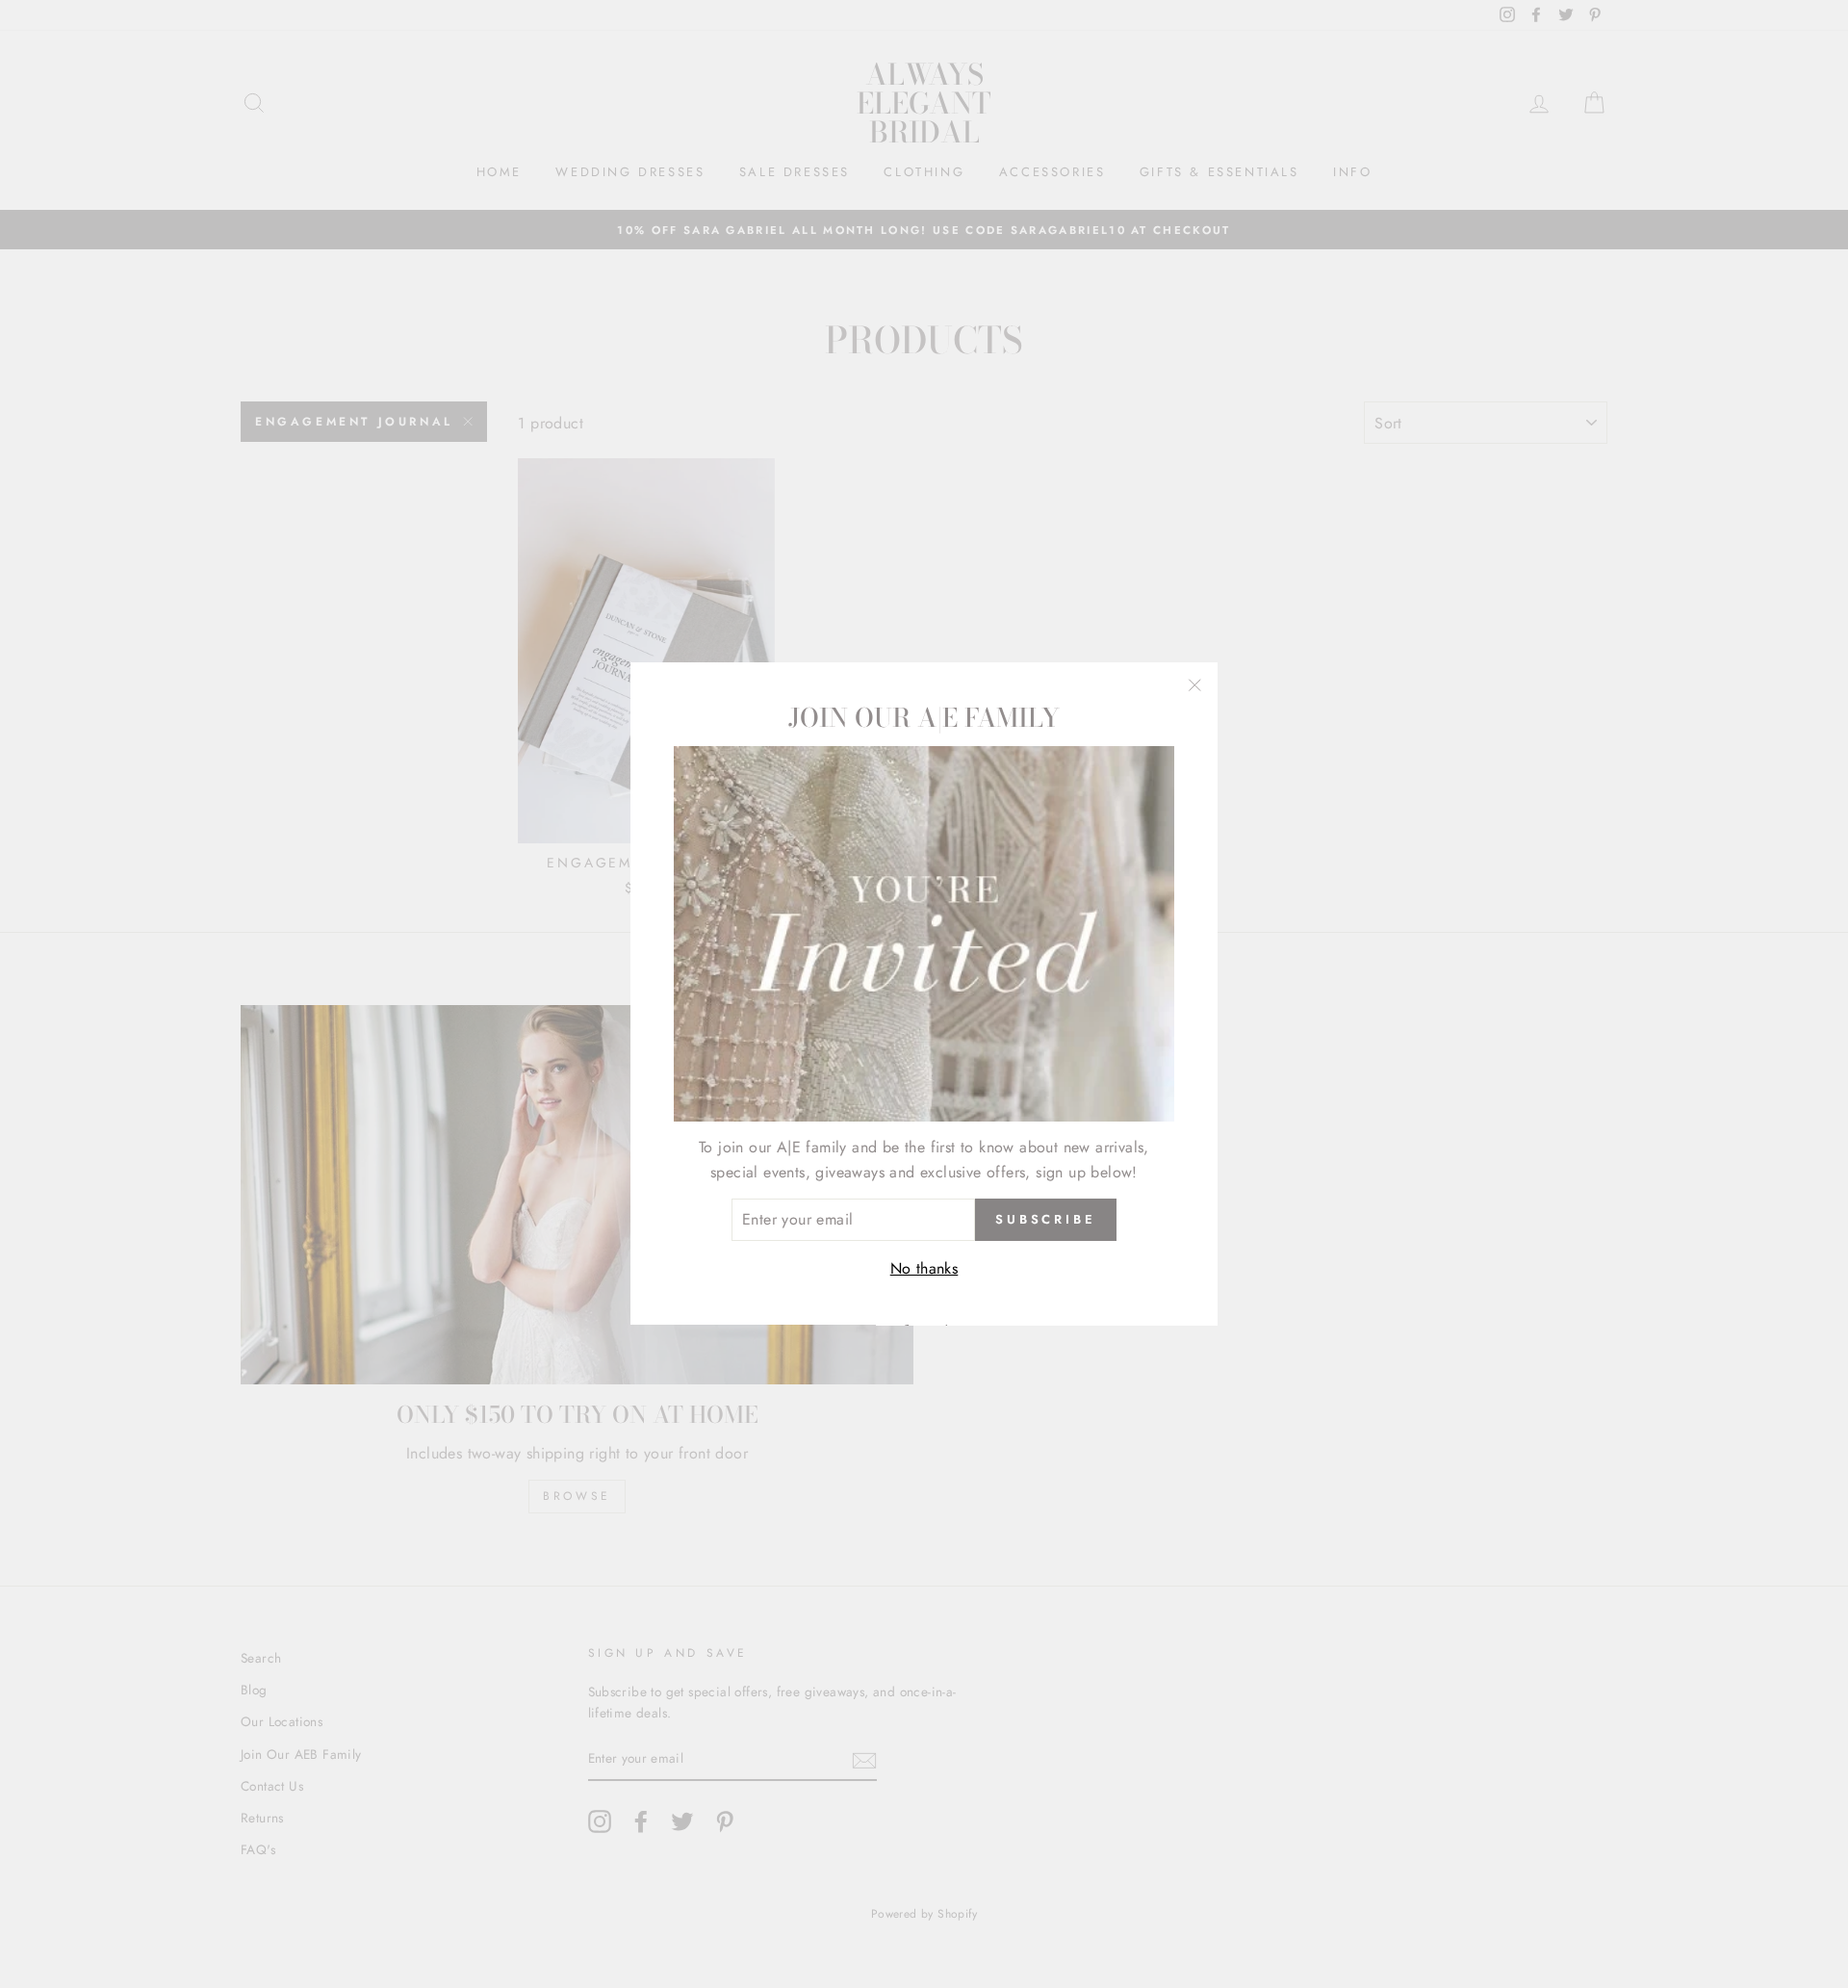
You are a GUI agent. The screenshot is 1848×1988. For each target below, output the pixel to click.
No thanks (924, 1268)
